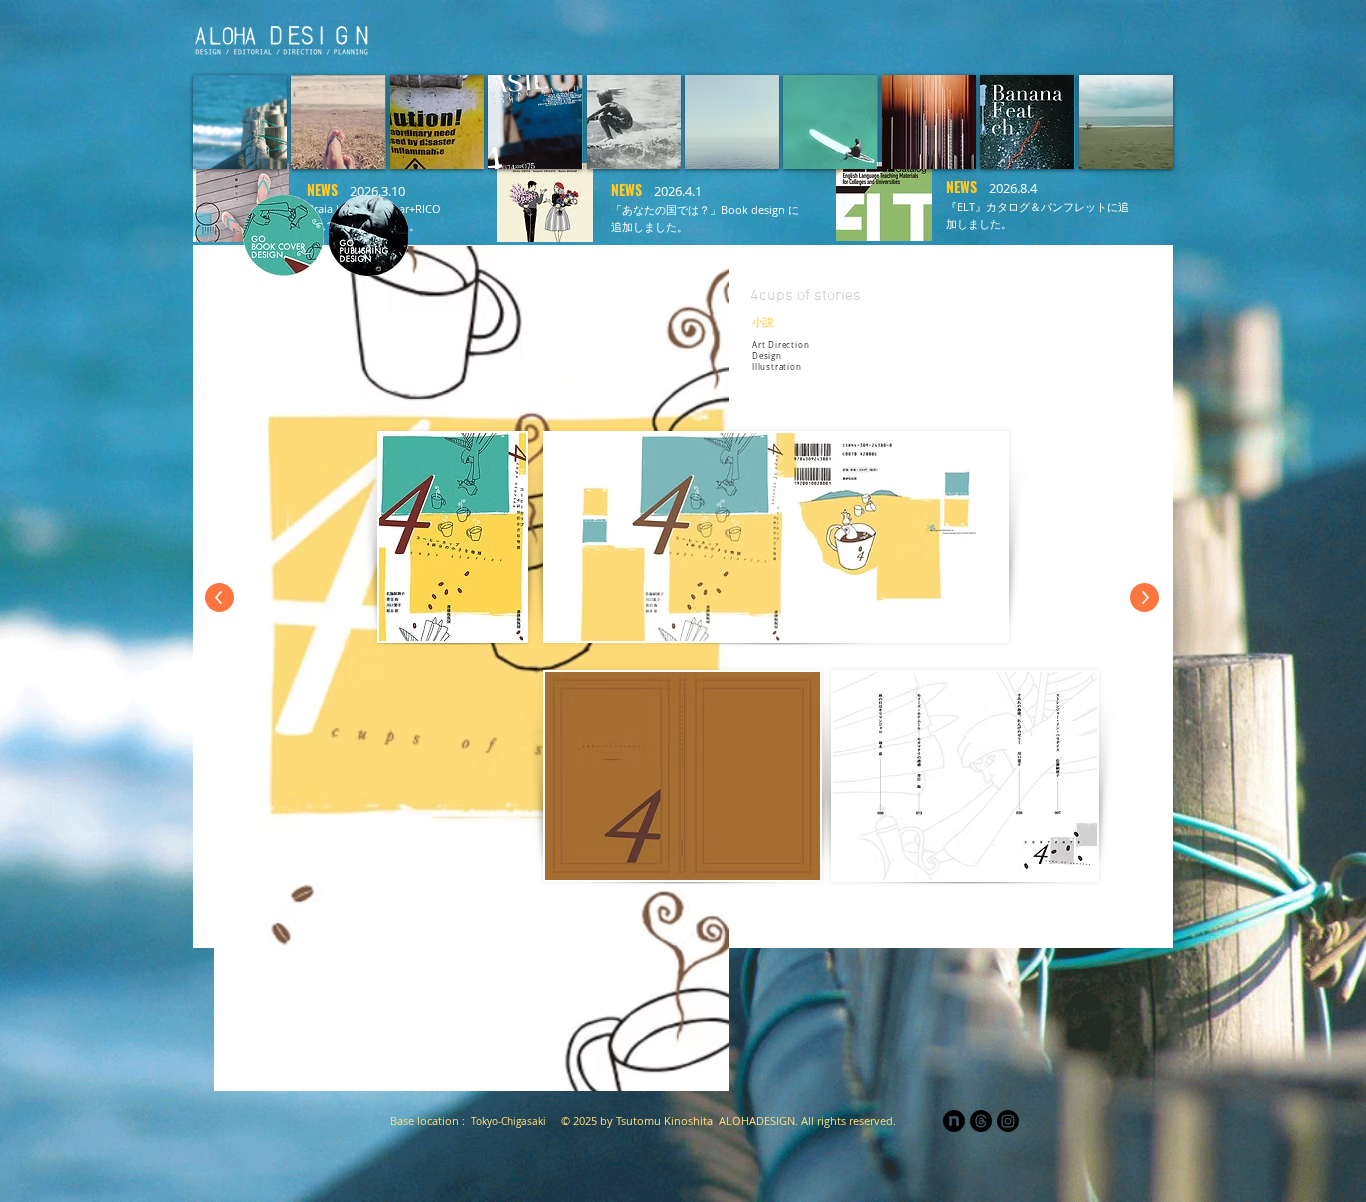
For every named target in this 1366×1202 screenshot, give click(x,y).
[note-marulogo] (954, 1121)
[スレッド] (981, 1121)
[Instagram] (1008, 1121)
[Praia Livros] (894, 36)
